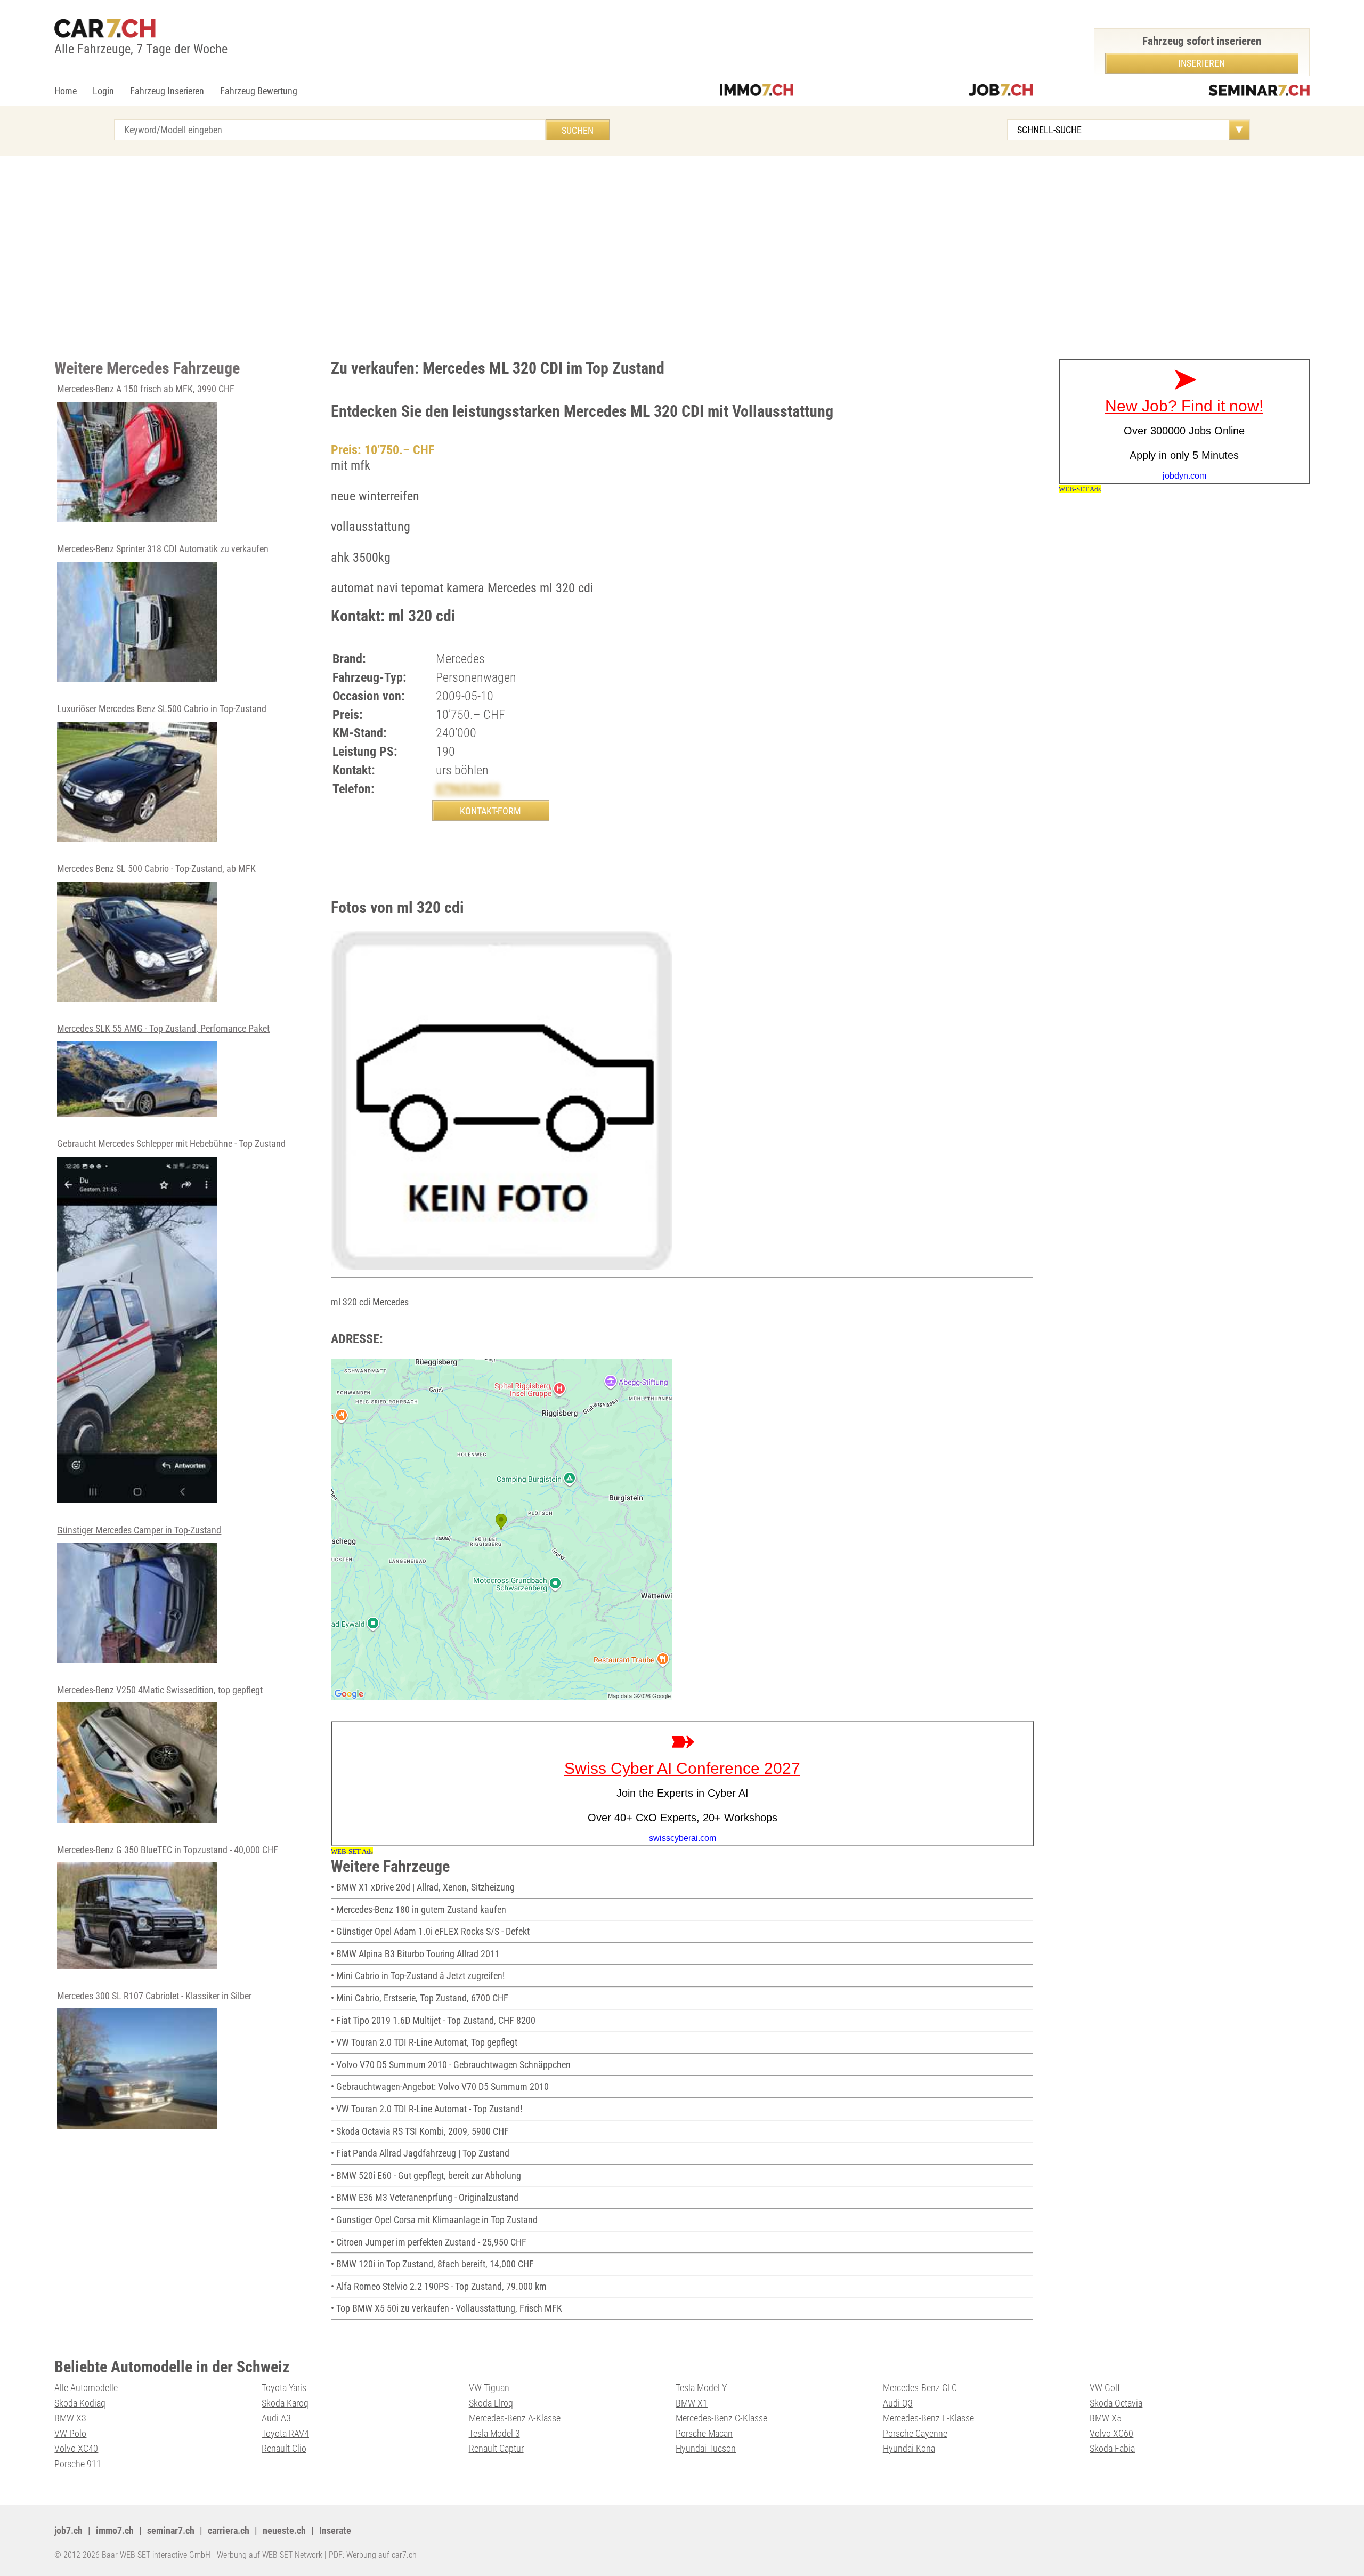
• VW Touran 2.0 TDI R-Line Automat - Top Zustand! (427, 2109)
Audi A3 (276, 2418)
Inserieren (1201, 63)
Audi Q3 (898, 2403)
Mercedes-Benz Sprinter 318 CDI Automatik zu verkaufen (163, 549)
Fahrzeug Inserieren (167, 91)
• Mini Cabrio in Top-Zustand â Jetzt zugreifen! (418, 1976)
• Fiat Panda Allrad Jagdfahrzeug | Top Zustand (420, 2153)
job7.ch (68, 2530)
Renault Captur (496, 2448)
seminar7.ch (171, 2530)
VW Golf (1105, 2388)
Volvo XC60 (1111, 2433)
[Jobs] (1001, 91)
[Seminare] (1259, 91)
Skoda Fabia (1112, 2448)
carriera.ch (229, 2530)
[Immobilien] (757, 91)
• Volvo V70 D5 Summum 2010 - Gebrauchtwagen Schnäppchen (451, 2065)
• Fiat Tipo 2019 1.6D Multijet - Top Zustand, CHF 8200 (433, 2020)
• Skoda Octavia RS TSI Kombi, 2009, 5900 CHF (420, 2131)
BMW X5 (1106, 2418)
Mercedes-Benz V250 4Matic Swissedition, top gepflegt (160, 1690)
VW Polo (70, 2433)
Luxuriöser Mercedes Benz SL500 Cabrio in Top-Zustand (162, 709)
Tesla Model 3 (494, 2433)
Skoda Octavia (1116, 2403)
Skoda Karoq (285, 2403)
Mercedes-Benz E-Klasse (928, 2418)
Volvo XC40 (76, 2448)
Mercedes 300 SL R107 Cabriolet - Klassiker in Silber (154, 1996)
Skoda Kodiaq (80, 2403)
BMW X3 (70, 2418)
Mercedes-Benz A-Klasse (515, 2418)
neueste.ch (284, 2530)
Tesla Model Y (701, 2388)
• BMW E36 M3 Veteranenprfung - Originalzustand (425, 2197)
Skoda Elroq (491, 2403)
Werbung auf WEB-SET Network (270, 2555)
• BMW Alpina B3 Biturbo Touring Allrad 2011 (415, 1954)
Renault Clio (284, 2448)
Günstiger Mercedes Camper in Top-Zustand (139, 1530)
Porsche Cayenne (915, 2433)
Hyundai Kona (909, 2448)
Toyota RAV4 (285, 2433)
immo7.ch (115, 2530)
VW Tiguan (489, 2388)
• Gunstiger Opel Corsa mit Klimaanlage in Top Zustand (434, 2220)
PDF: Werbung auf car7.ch (373, 2555)
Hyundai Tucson (706, 2448)
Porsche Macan (704, 2433)
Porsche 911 (78, 2464)
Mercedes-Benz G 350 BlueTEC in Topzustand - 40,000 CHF (168, 1850)
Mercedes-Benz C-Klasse (721, 2418)
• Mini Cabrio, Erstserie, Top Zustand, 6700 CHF (420, 1998)
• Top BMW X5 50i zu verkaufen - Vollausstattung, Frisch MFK (446, 2308)
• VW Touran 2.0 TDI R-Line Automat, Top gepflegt (424, 2042)
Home (66, 91)
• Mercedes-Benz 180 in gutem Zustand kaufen (419, 1909)
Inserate (335, 2530)
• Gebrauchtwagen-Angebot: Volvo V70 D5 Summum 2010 (440, 2086)
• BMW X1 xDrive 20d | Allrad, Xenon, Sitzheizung (423, 1887)
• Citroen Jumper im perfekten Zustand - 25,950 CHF (429, 2242)
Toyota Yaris (284, 2388)
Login (103, 91)
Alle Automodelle (86, 2388)
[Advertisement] (682, 257)
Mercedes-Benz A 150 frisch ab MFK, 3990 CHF (146, 389)
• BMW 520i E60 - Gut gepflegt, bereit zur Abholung (426, 2175)
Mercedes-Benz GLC (920, 2388)
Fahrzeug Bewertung (259, 91)
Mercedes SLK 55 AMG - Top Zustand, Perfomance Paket (163, 1028)
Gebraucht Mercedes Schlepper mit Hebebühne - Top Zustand (171, 1144)
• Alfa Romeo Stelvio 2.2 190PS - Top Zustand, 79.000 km (439, 2286)
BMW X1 (692, 2403)
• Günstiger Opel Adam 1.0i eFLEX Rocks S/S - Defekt (430, 1931)
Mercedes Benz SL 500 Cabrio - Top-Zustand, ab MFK (156, 869)
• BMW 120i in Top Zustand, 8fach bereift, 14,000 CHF (432, 2264)
